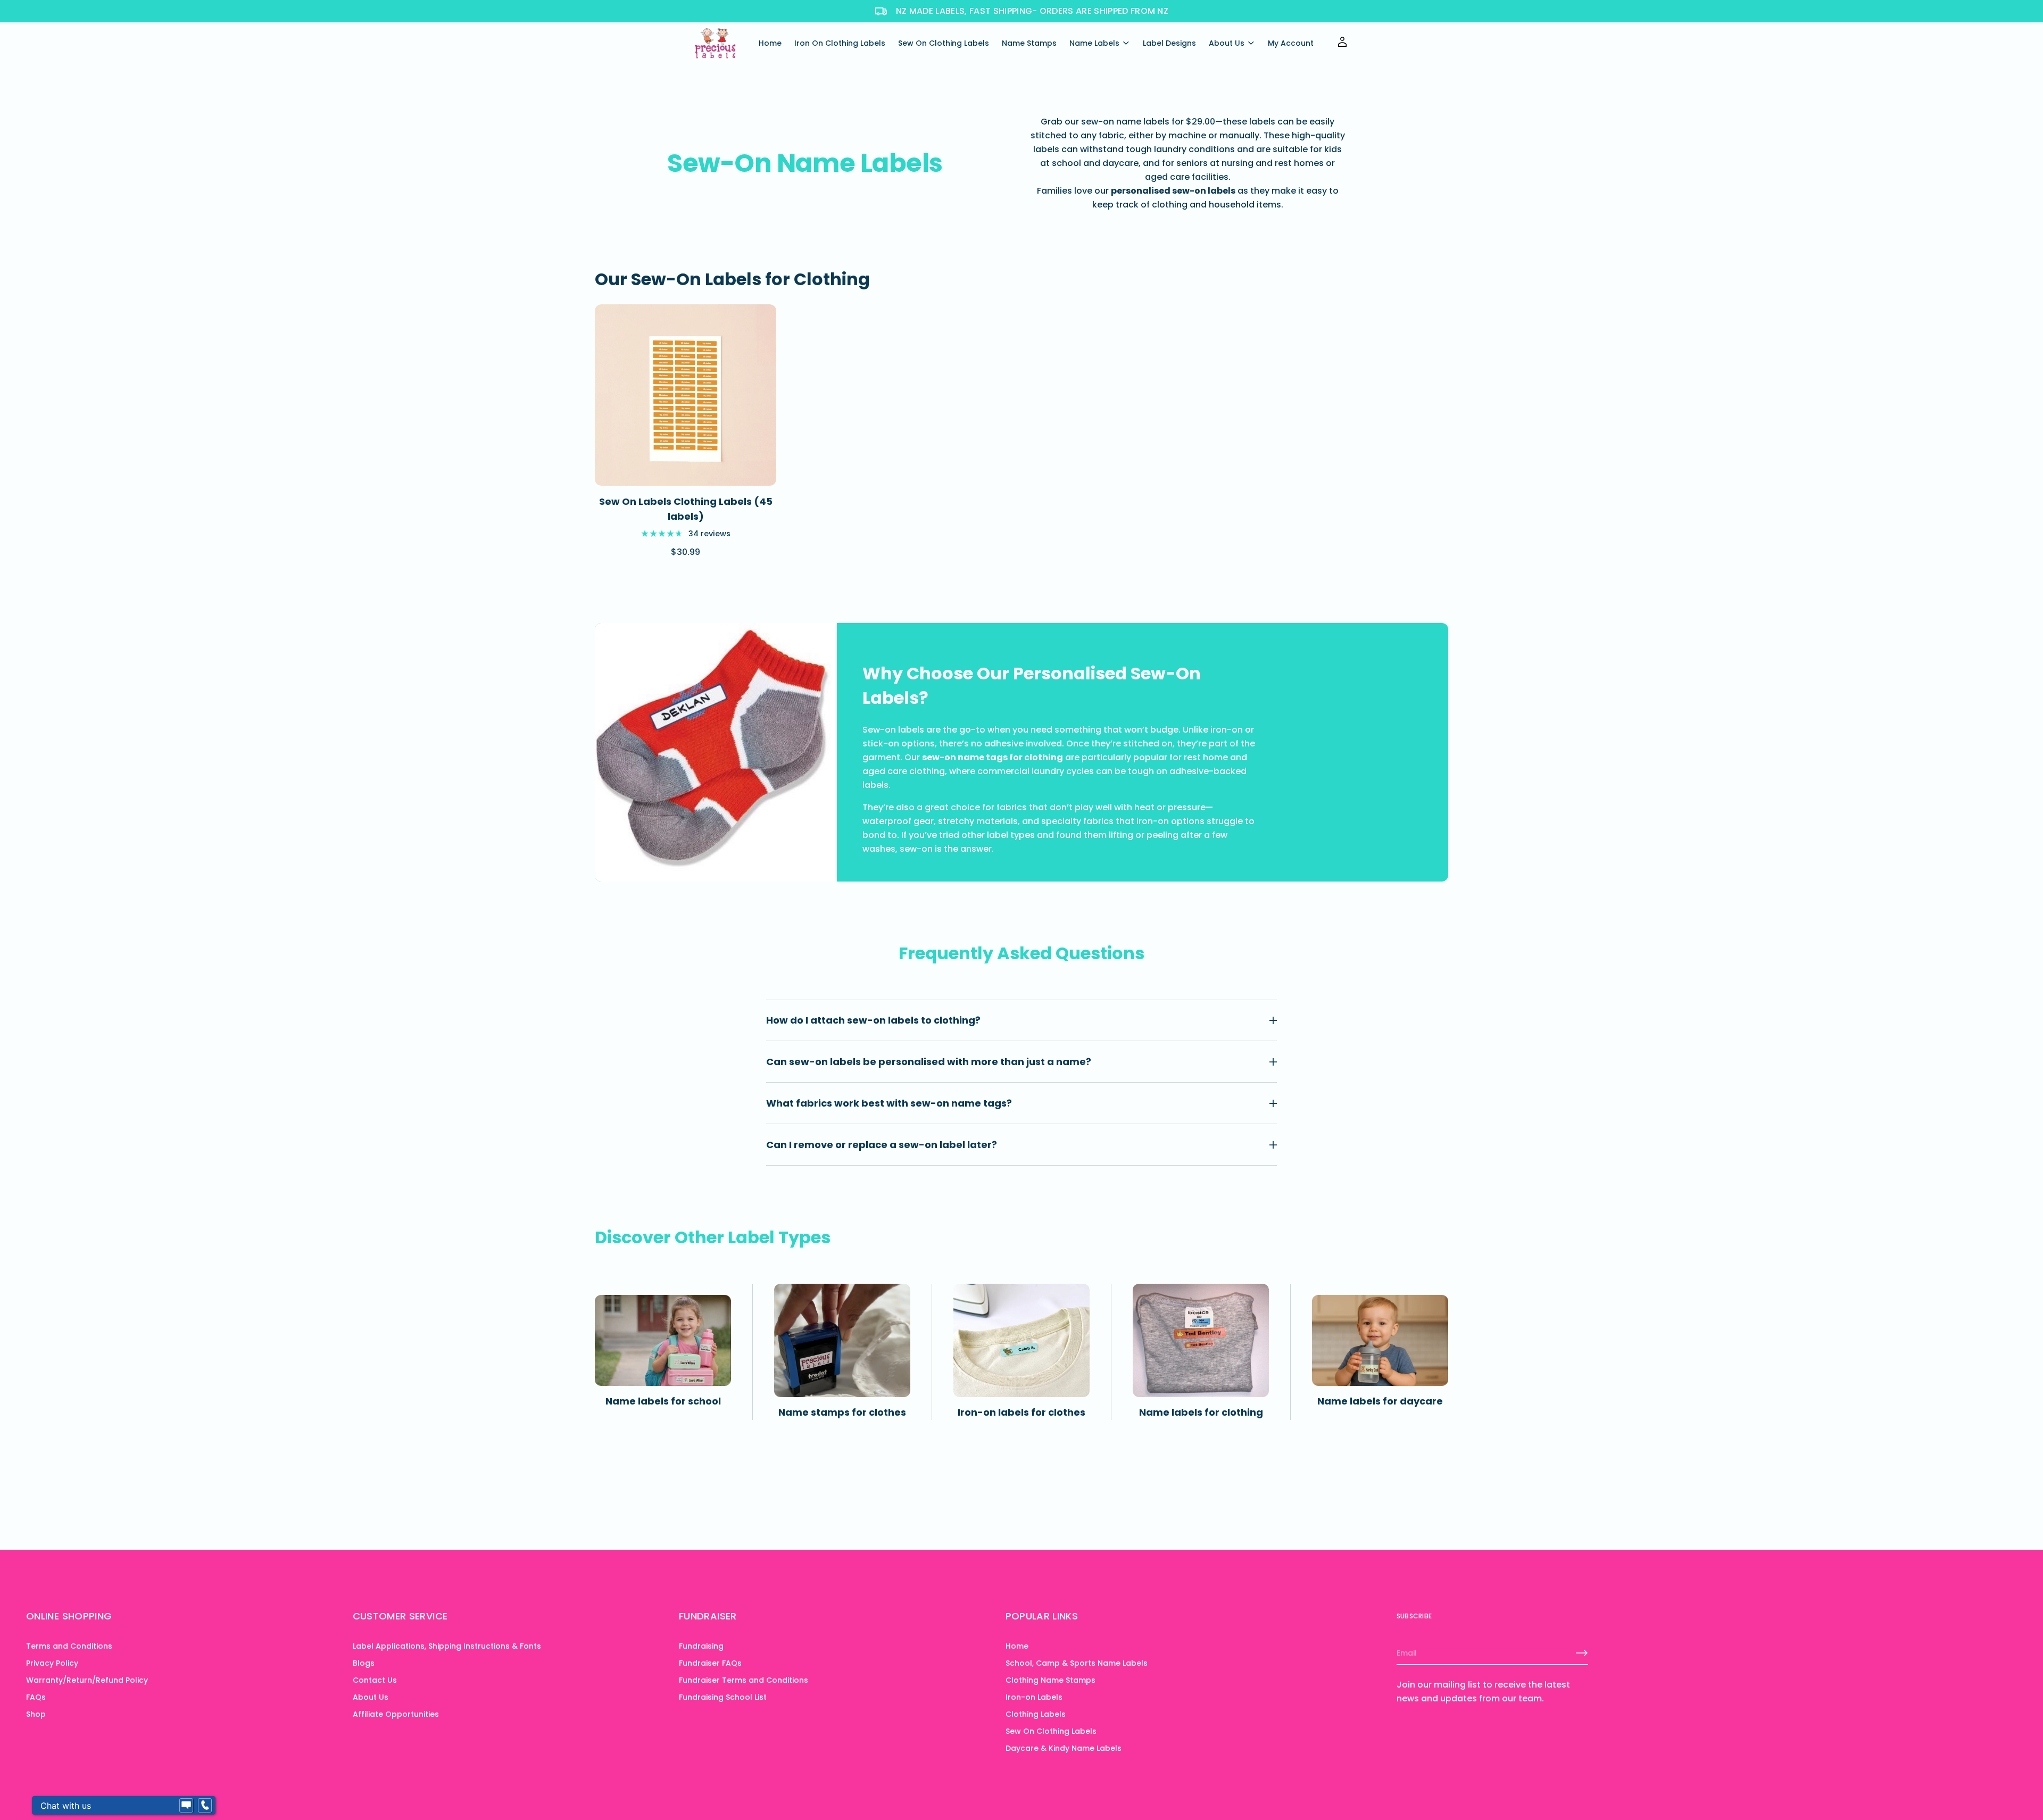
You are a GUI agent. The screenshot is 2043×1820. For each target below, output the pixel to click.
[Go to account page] (1342, 45)
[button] (193, 1706)
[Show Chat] (186, 1806)
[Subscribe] (1582, 1653)
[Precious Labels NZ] (716, 43)
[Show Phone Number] (205, 1806)
